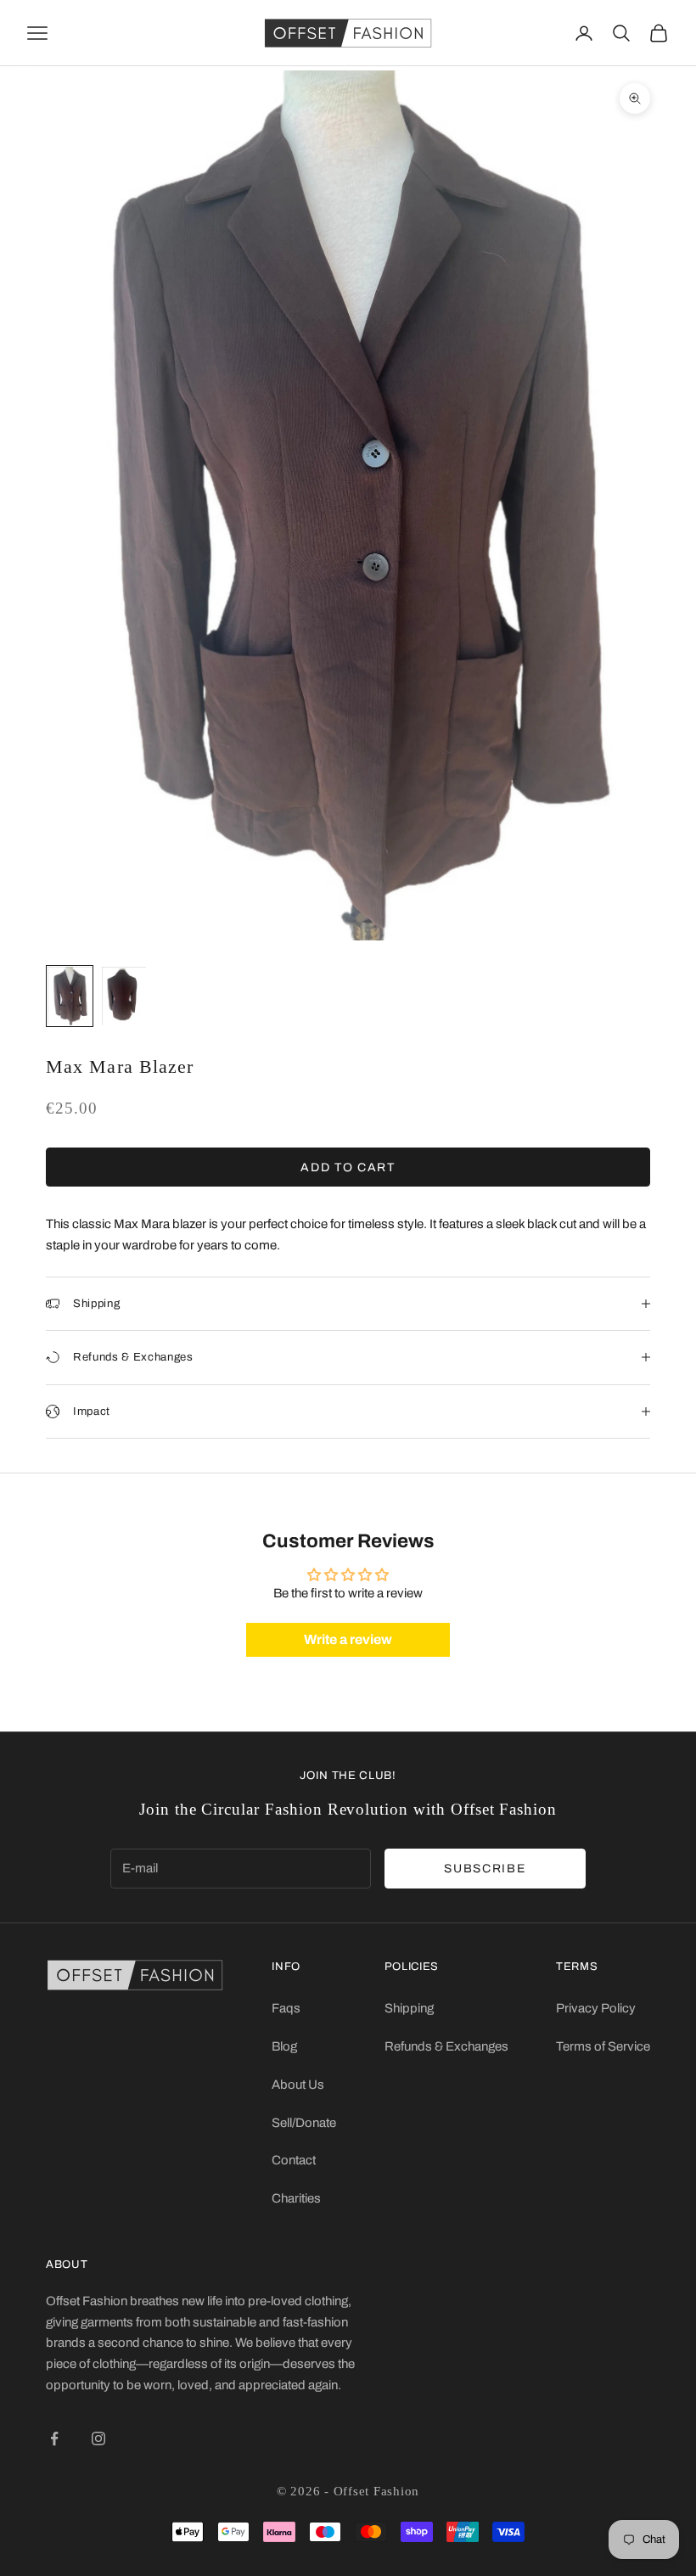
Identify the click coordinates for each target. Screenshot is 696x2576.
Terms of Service (603, 2046)
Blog (284, 2046)
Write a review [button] (348, 1639)
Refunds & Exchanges (446, 2046)
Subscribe (485, 1869)
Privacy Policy (596, 2008)
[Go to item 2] (124, 996)
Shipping (409, 2008)
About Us (298, 2085)
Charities (296, 2198)
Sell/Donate (304, 2123)
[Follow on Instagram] (98, 2439)
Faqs (286, 2008)
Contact (294, 2160)
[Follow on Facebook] (54, 2439)
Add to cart (348, 1167)
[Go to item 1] (70, 996)
